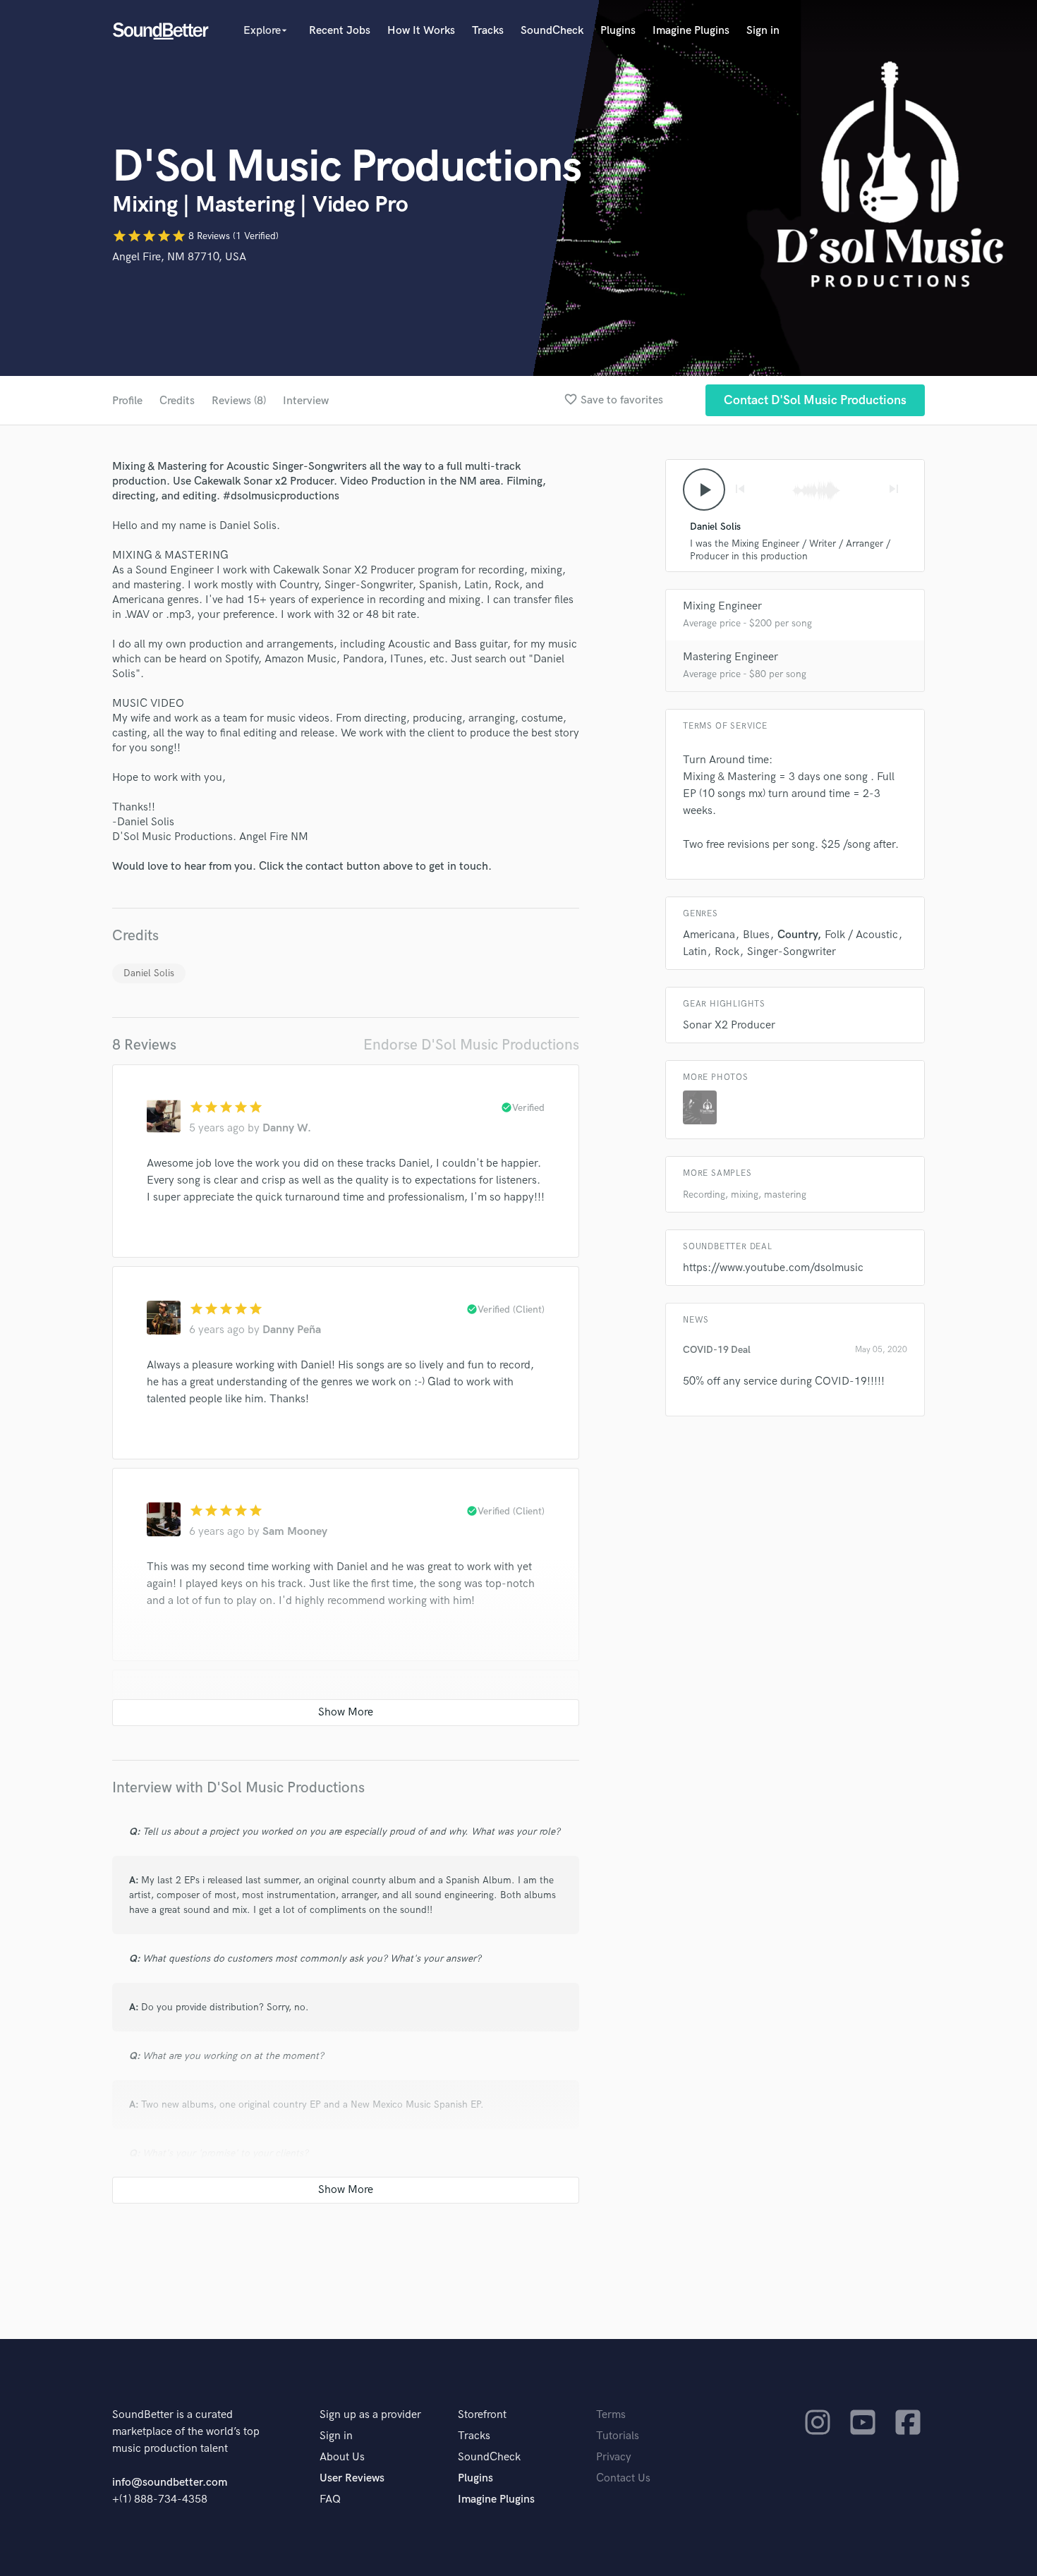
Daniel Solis (149, 973)
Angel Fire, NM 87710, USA (179, 257)
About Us (342, 2457)
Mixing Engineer (722, 606)
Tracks (488, 31)
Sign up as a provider (370, 2415)
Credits (177, 401)
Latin (695, 952)
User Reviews (352, 2478)
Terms (611, 2415)
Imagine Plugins (691, 31)
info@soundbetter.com (170, 2483)
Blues (756, 935)
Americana (709, 935)
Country (797, 935)
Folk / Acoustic (861, 935)
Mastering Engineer (730, 657)
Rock (727, 952)
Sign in (763, 31)
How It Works (421, 31)
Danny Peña (292, 1330)
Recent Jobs (340, 31)
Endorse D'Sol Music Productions (471, 1045)
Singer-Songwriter (792, 952)
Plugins (618, 31)
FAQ (330, 2499)
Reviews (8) (239, 401)
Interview (306, 401)
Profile (127, 401)
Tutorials (618, 2436)
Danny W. (287, 1128)
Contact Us (623, 2478)
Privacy (614, 2457)
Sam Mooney (295, 1532)
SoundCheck (552, 31)
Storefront (482, 2415)
